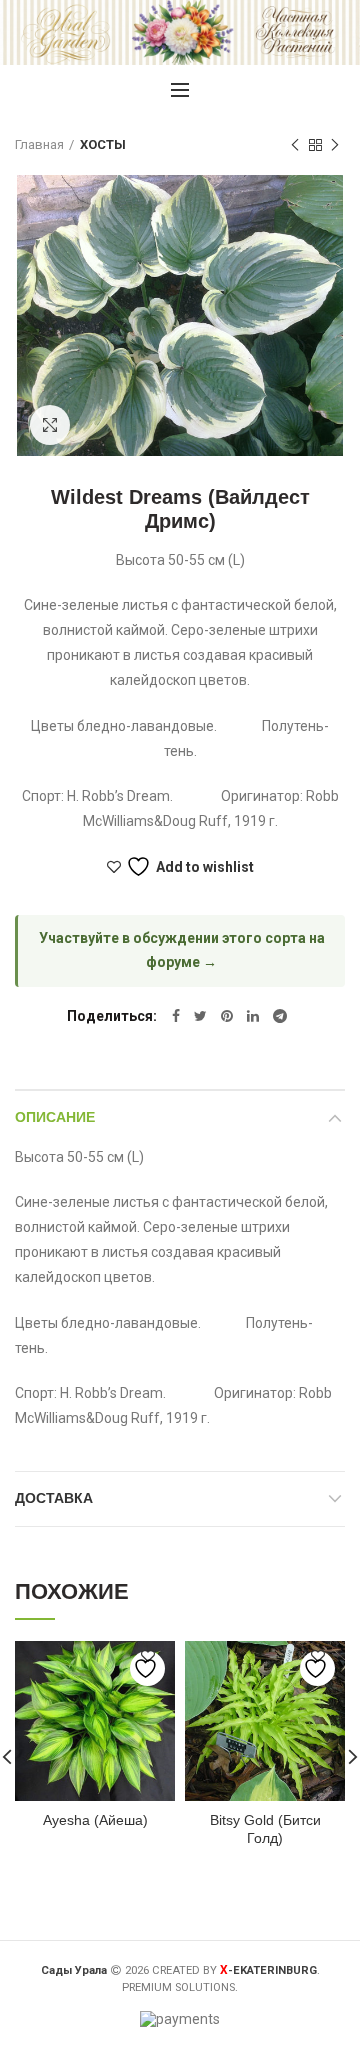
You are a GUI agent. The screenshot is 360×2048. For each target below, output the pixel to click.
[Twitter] (200, 1016)
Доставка (54, 1498)
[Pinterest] (227, 1016)
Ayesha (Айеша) (95, 1820)
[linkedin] (253, 1016)
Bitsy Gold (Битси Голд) (265, 1829)
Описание (55, 1117)
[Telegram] (280, 1016)
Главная (39, 144)
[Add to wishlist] (147, 1668)
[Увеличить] (50, 425)
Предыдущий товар (295, 145)
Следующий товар (335, 145)
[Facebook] (176, 1016)
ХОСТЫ (103, 144)
